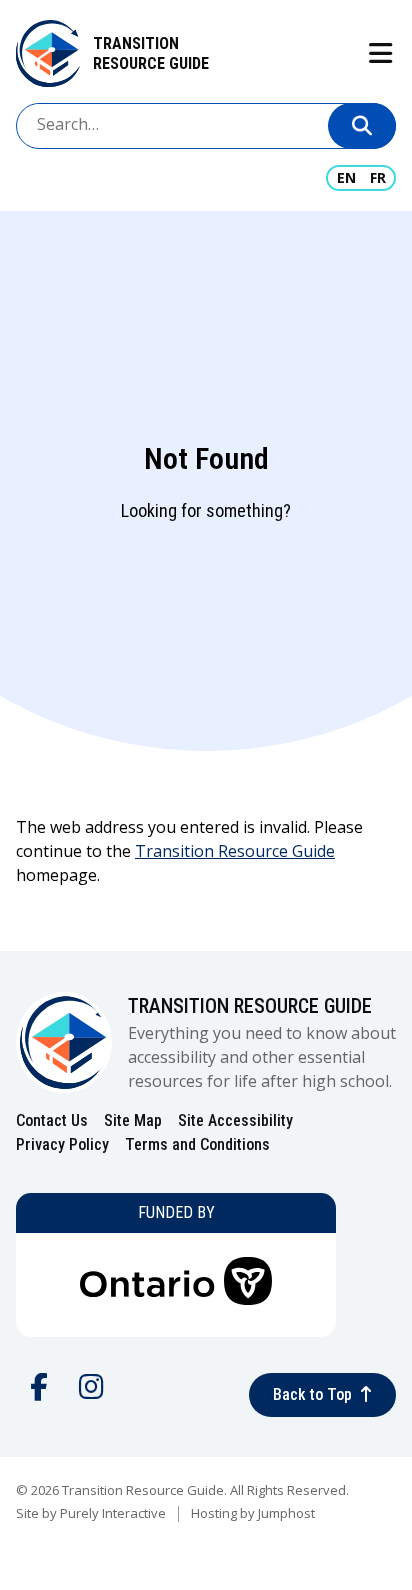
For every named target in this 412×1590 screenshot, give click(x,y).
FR (378, 177)
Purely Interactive (113, 1513)
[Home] (48, 53)
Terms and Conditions (197, 1144)
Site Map (133, 1120)
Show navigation (379, 53)
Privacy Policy (62, 1144)
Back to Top (312, 1394)
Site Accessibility (235, 1120)
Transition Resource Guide (151, 53)
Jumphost (286, 1513)
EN (346, 177)
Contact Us (52, 1120)
